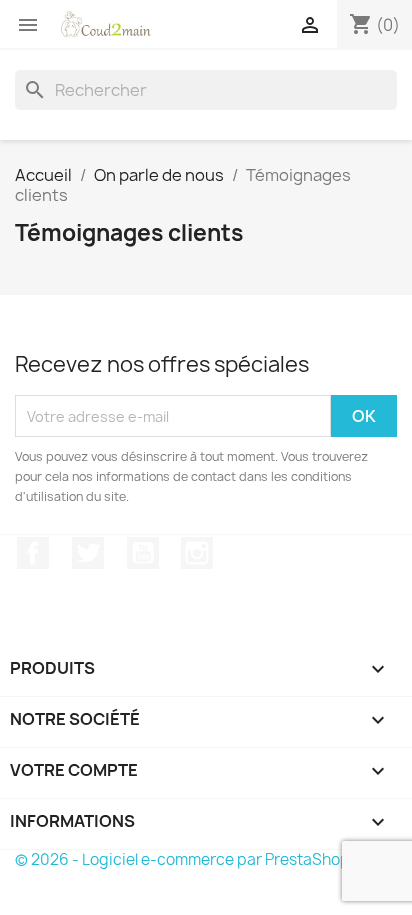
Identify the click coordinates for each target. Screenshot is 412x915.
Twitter (88, 553)
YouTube (143, 553)
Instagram (197, 553)
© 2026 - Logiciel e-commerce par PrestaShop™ (189, 859)
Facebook (33, 553)
